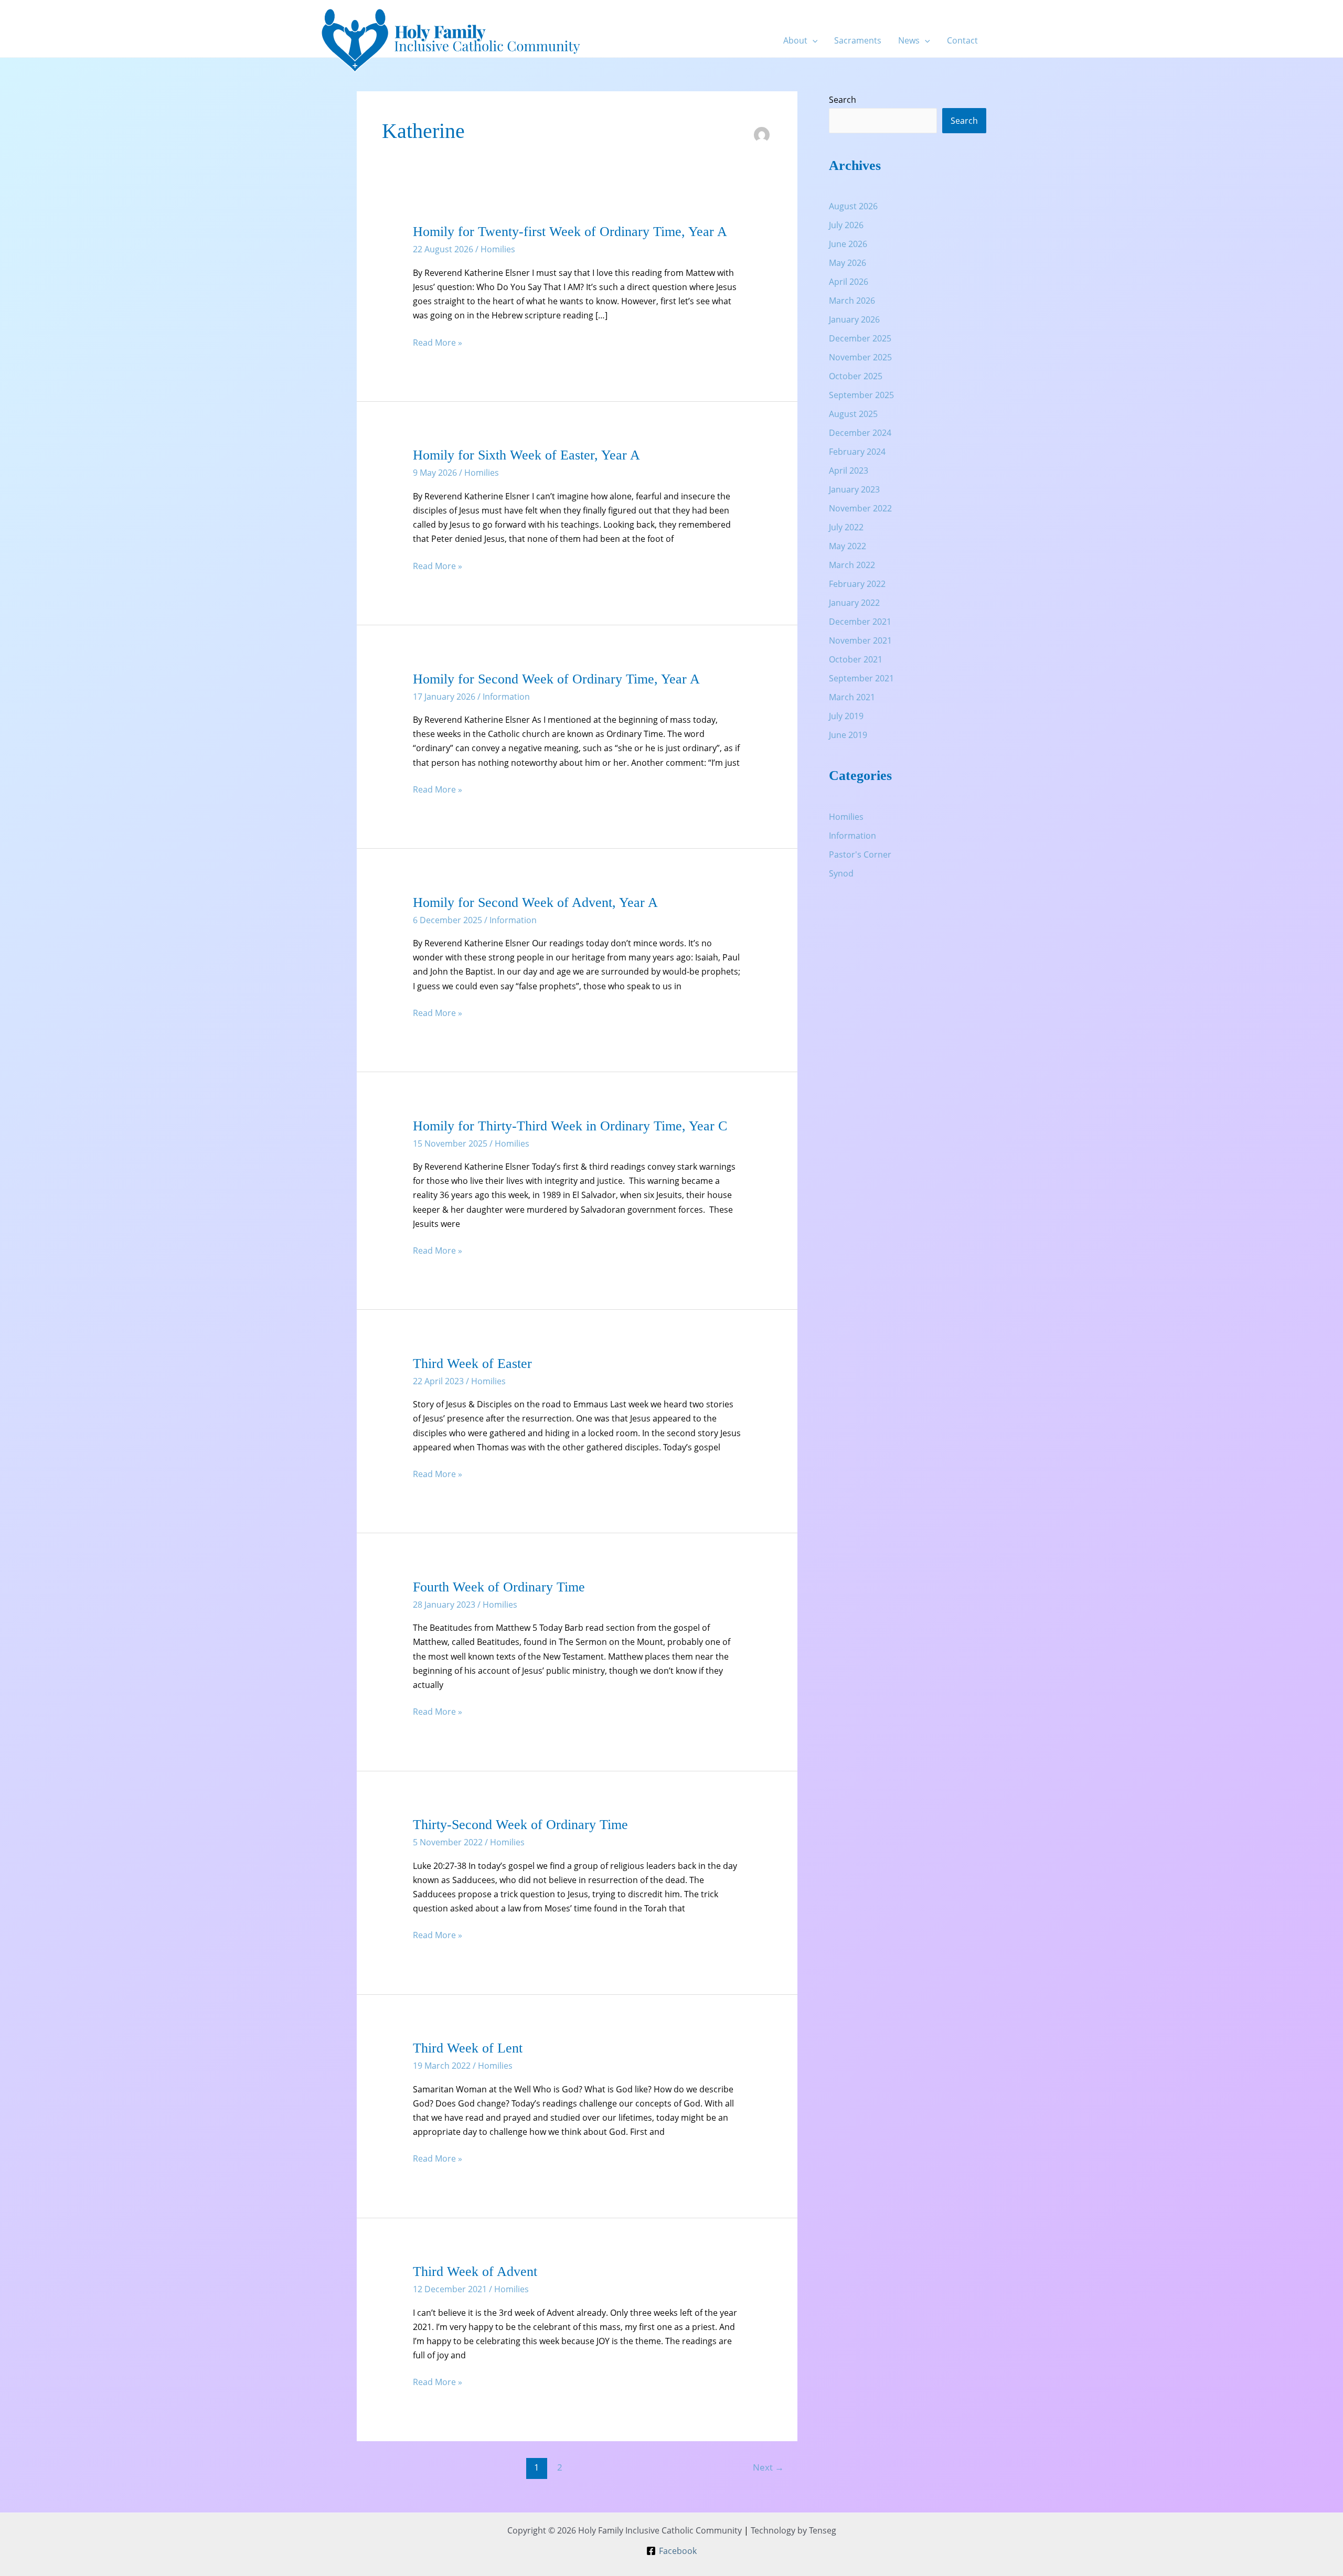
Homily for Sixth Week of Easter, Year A (526, 455)
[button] (813, 40)
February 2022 (857, 584)
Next (768, 2467)
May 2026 (848, 263)
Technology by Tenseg (793, 2530)
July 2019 (846, 716)
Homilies (498, 249)
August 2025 (853, 414)
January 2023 (854, 489)
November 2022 (860, 508)
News (909, 40)
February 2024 (857, 452)
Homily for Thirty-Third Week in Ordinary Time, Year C (570, 1126)
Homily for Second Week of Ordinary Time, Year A (556, 679)
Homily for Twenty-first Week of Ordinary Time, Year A (570, 232)
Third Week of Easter (472, 1364)
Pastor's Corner (860, 854)
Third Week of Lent (468, 2048)
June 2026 (848, 244)
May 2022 (848, 546)
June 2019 (848, 735)
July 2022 (846, 527)
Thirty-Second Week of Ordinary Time (520, 1825)
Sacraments (858, 40)
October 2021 (856, 659)
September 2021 (861, 678)
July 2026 (846, 225)
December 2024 (860, 433)
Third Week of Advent (475, 2272)
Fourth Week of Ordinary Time (499, 1587)
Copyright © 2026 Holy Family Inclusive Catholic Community (625, 2530)
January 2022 (854, 603)
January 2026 (854, 319)
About (795, 40)
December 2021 (860, 622)
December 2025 (860, 338)
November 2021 (860, 640)
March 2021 (852, 697)
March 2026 (852, 301)
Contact (962, 40)
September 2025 (861, 395)
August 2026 (853, 206)
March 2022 (852, 565)
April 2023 (849, 471)
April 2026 (849, 282)
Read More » (438, 343)
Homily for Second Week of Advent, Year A (535, 902)
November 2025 (860, 357)
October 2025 (856, 376)
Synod (841, 873)
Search (843, 100)
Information (506, 697)
